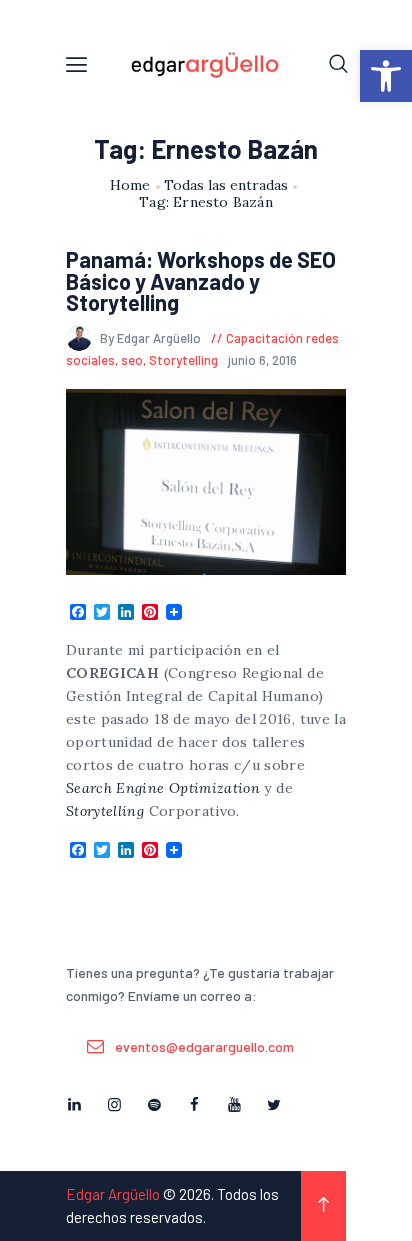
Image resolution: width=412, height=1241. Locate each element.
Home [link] (130, 185)
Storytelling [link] (183, 360)
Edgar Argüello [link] (113, 1194)
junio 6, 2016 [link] (262, 360)
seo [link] (132, 360)
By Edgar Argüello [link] (152, 338)
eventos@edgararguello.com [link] (204, 1046)
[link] (386, 76)
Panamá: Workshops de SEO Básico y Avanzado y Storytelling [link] (201, 281)
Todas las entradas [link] (226, 185)
